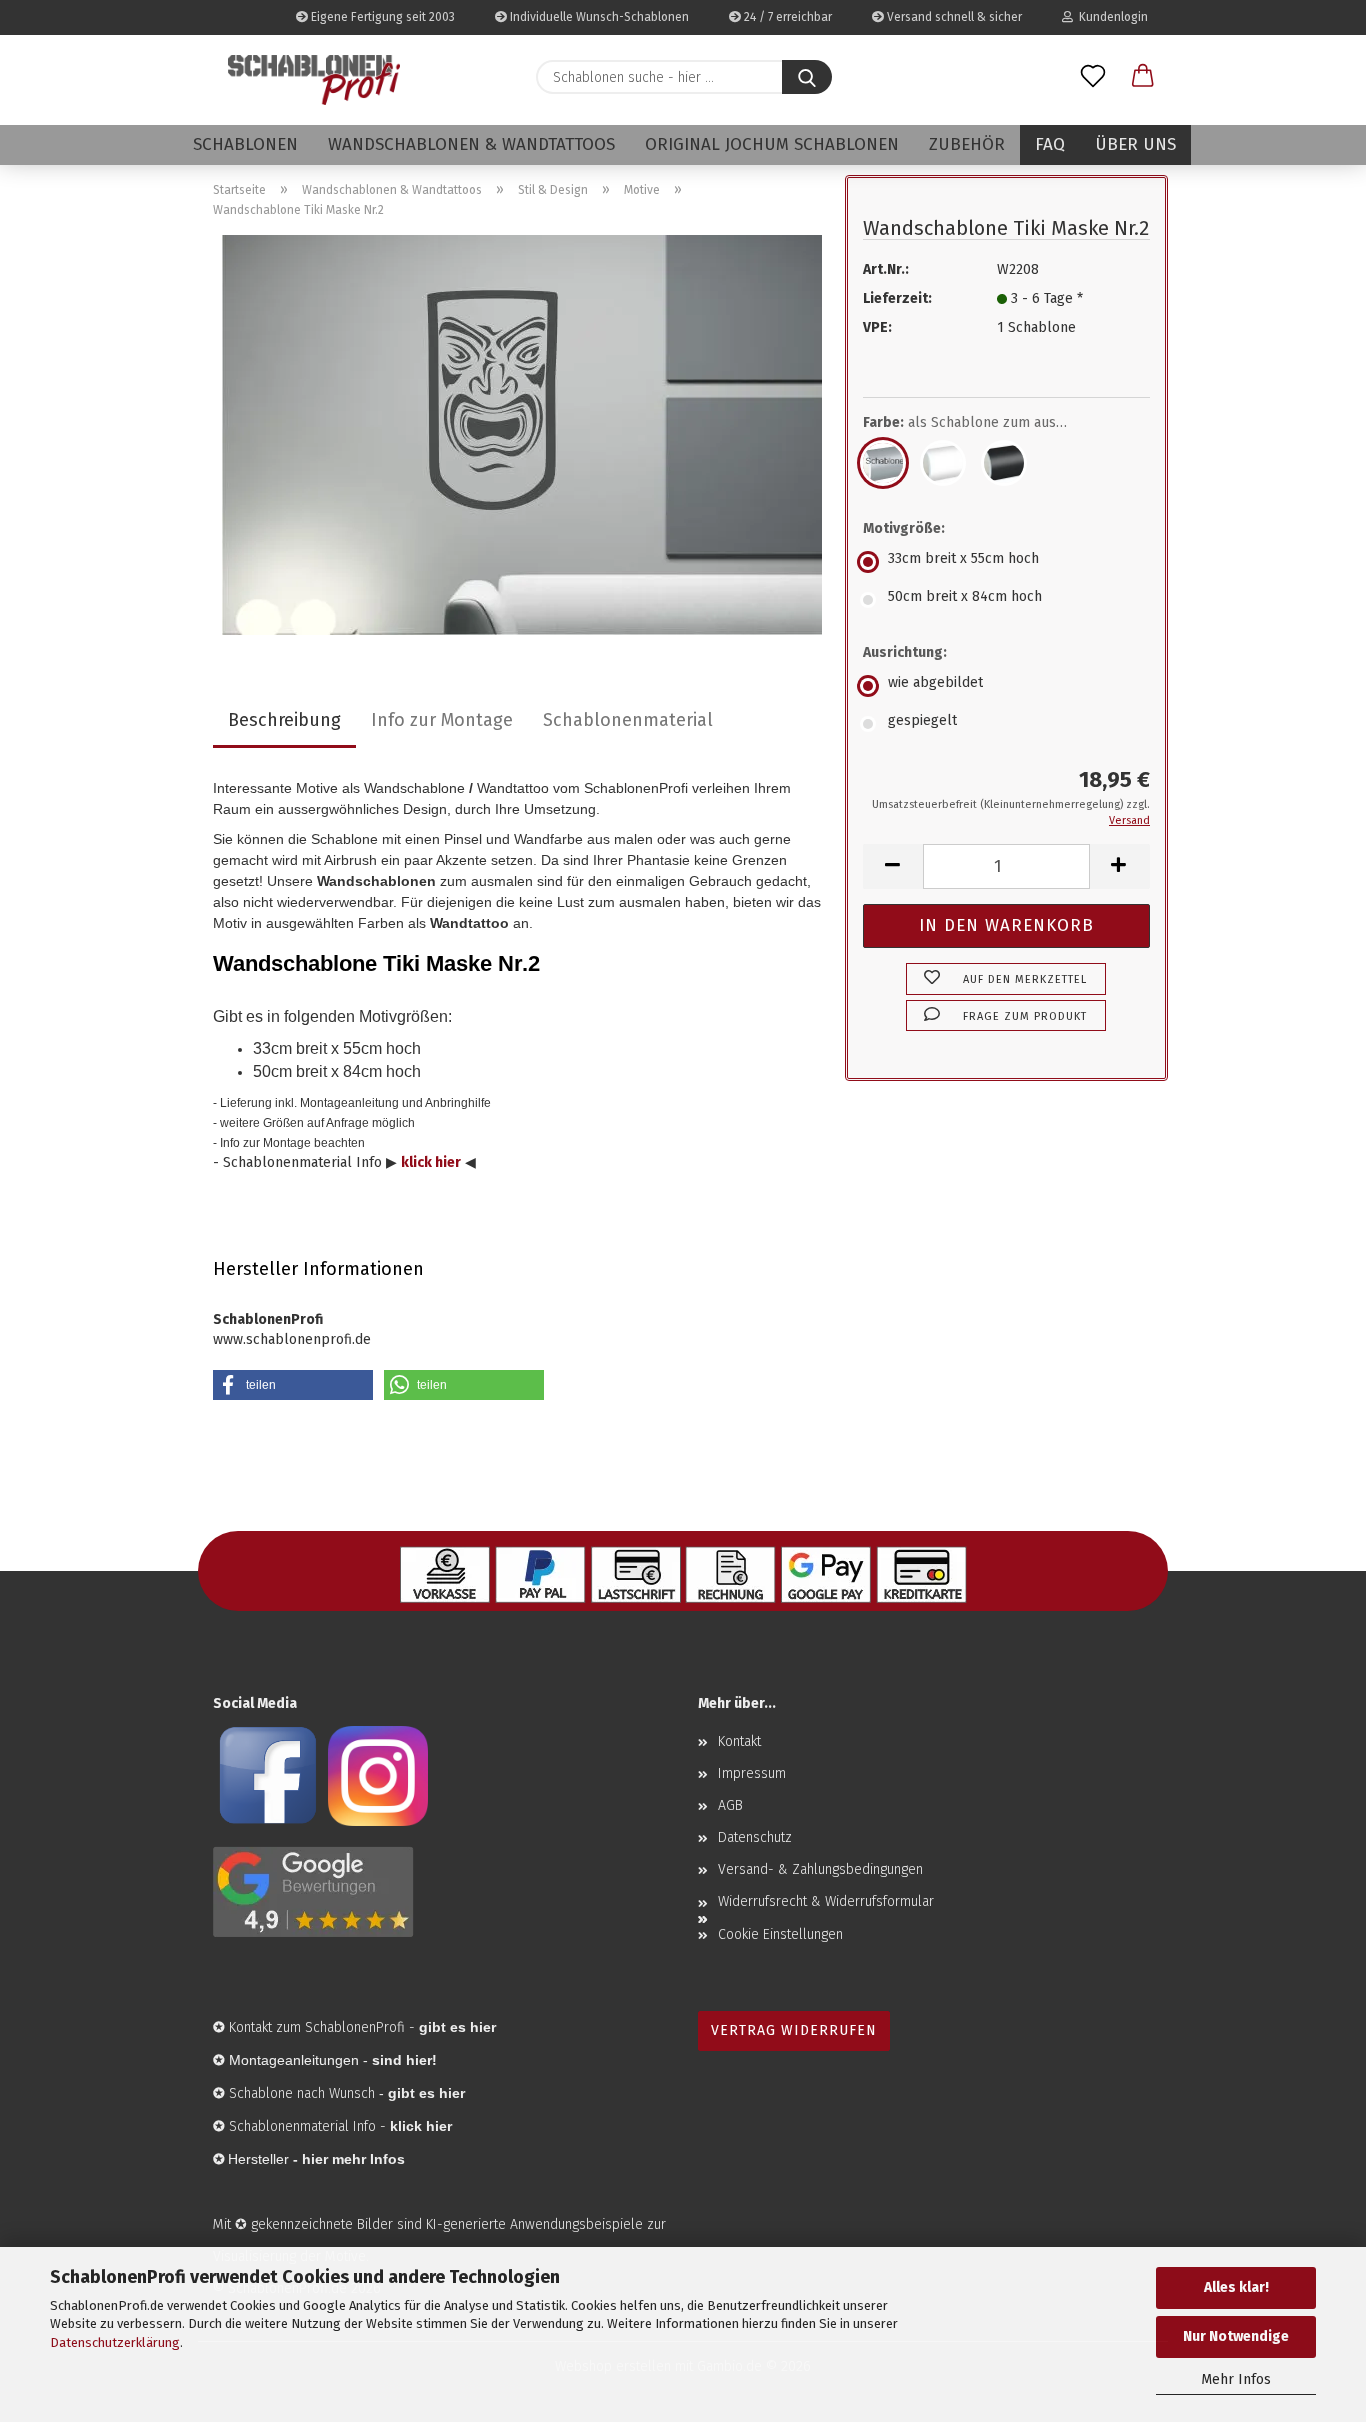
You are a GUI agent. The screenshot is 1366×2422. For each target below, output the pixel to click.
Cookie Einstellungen (780, 1934)
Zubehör (967, 144)
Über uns (1135, 144)
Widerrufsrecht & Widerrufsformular (826, 1901)
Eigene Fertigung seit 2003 (381, 17)
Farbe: (979, 422)
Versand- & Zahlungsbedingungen (820, 1869)
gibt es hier (426, 2093)
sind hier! (404, 2060)
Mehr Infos (1236, 2379)
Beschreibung (284, 720)
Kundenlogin (1110, 17)
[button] (1143, 77)
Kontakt (739, 1741)
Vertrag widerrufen (794, 2030)
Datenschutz (755, 1837)
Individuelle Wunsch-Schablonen (598, 17)
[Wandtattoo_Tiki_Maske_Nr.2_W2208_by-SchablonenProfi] (522, 434)
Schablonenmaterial (628, 720)
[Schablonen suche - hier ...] (807, 77)
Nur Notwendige (1236, 2336)
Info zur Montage (442, 720)
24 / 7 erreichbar (786, 17)
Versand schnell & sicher (953, 17)
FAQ (1050, 144)
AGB (730, 1805)
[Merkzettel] (1093, 77)
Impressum (752, 1773)
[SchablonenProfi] (314, 80)
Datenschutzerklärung (115, 2342)
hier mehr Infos (353, 2159)
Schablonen (245, 144)
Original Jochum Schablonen (772, 144)
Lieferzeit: (897, 298)
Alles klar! (1236, 2287)
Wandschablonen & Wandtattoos (471, 144)
